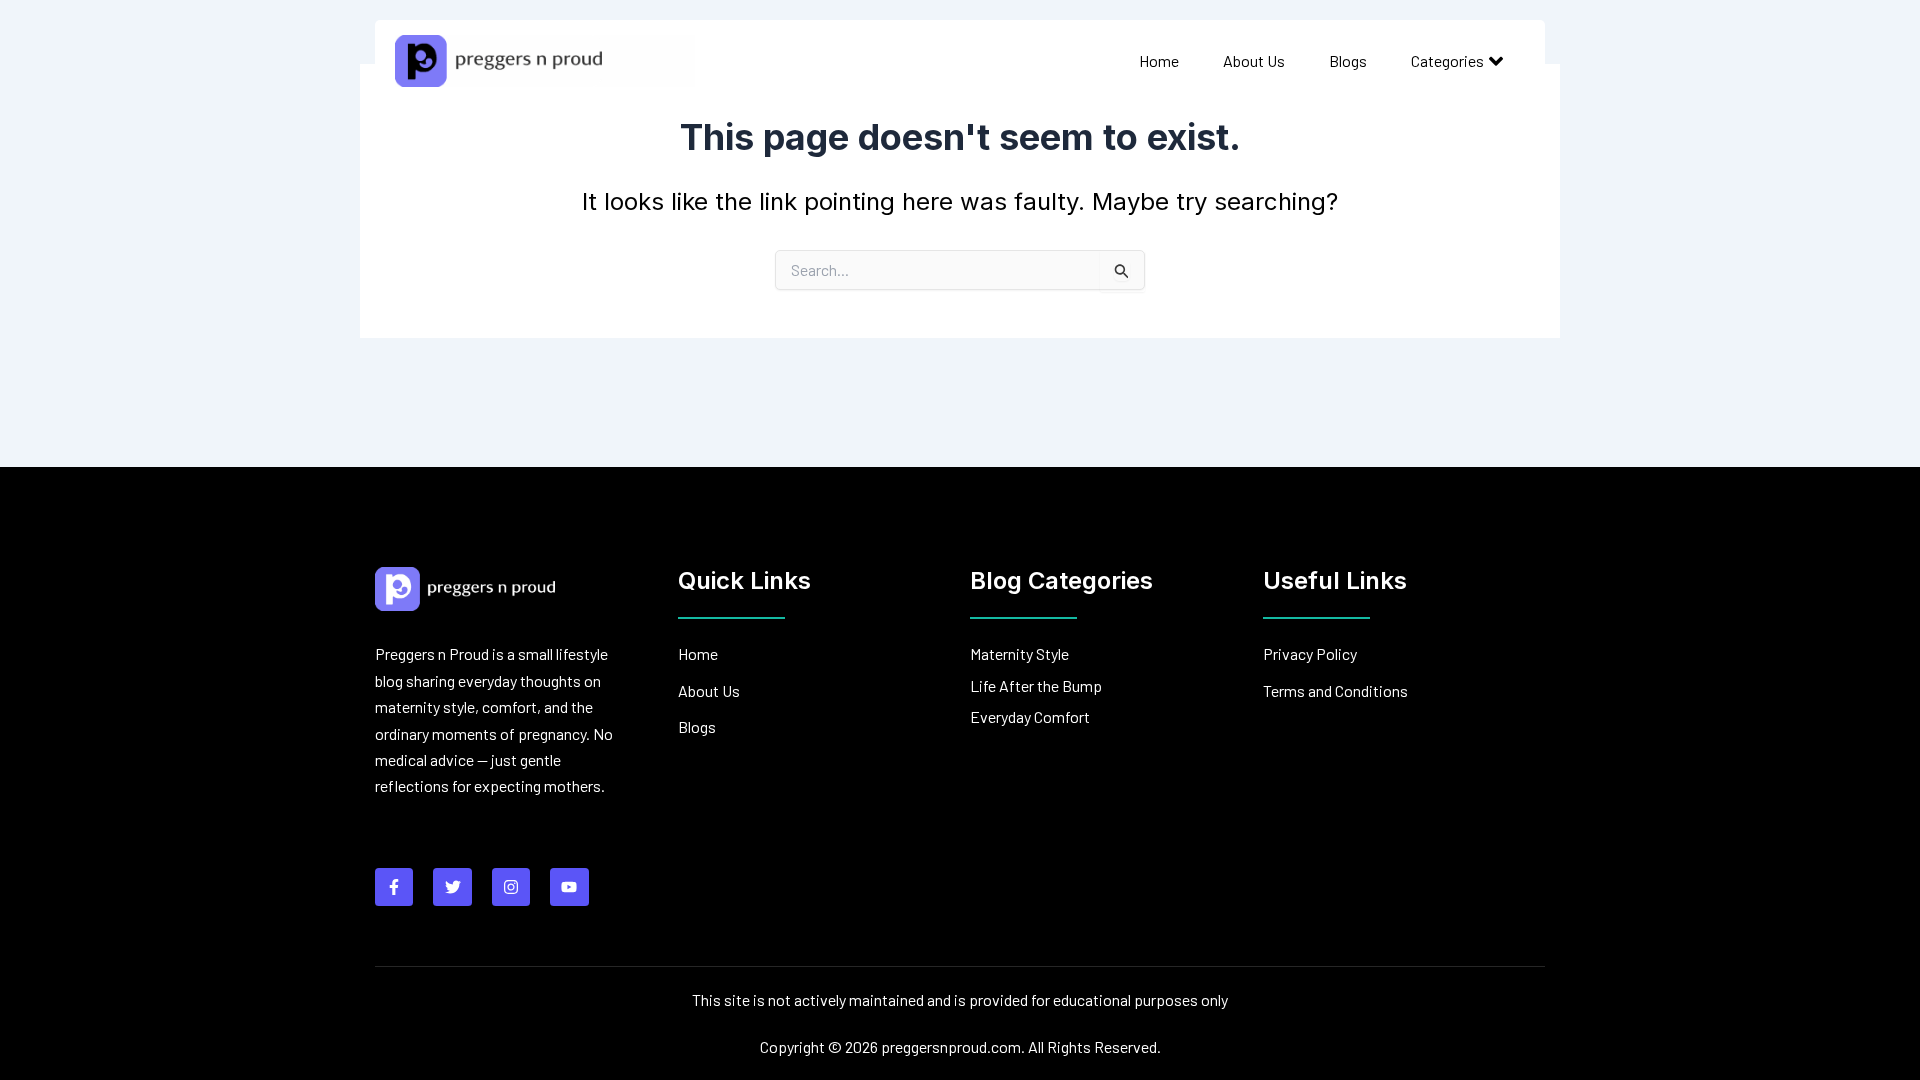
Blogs (1348, 60)
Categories (1447, 60)
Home (1159, 60)
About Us (1254, 60)
